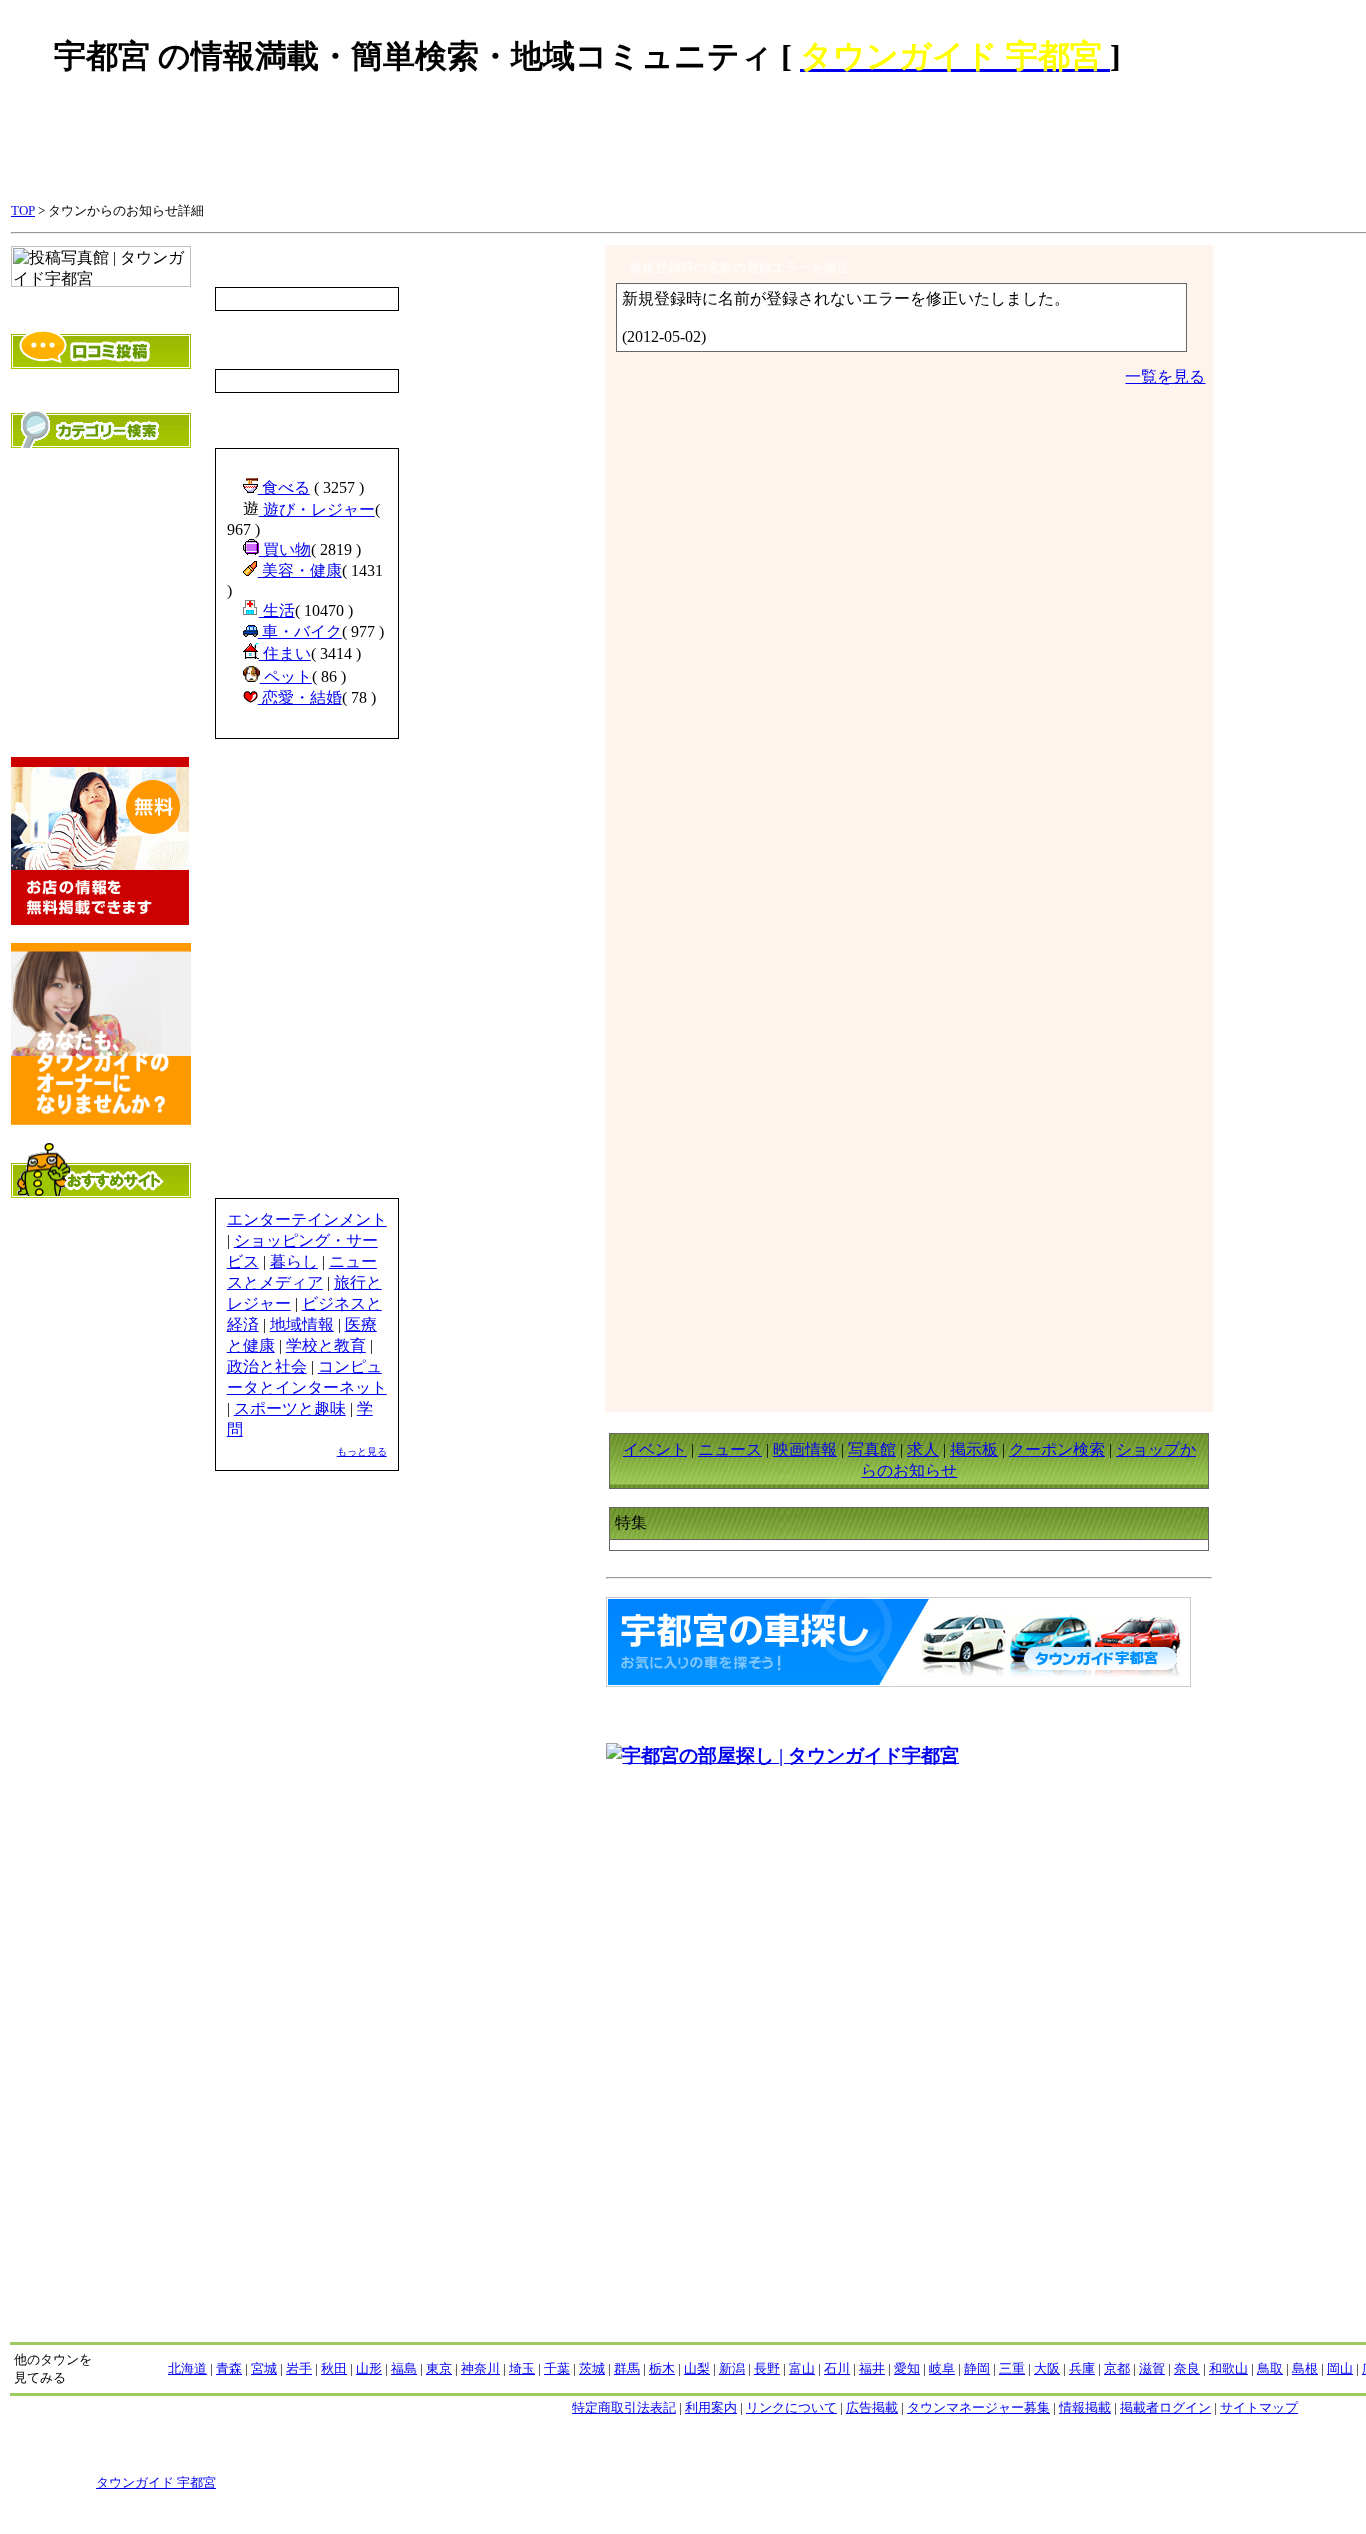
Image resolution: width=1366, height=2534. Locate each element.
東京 (439, 2368)
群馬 (627, 2368)
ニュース (730, 1449)
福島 (404, 2368)
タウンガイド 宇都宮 (156, 2482)
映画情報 (805, 1449)
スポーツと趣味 (290, 1408)
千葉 (557, 2368)
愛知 (907, 2368)
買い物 (285, 549)
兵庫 (1082, 2368)
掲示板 (974, 1449)
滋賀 (1152, 2368)
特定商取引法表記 (624, 2407)
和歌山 (1228, 2368)
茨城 (592, 2368)
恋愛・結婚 (300, 697)
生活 (277, 610)
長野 (767, 2368)
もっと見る (362, 1451)
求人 (923, 1449)
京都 (1117, 2368)
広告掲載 (872, 2407)
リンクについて (791, 2407)
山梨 (697, 2368)
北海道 (187, 2368)
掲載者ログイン (1165, 2407)
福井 (872, 2368)
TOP (23, 210)
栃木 (662, 2368)
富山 (802, 2368)
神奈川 (480, 2368)
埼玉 (522, 2368)
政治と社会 (267, 1366)
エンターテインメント (307, 1219)
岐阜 (942, 2368)
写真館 (872, 1449)
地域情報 (302, 1324)
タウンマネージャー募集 (978, 2407)
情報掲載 (1085, 2407)
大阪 (1047, 2368)
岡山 (1340, 2368)
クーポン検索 (1057, 1449)
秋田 (334, 2368)
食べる (284, 487)
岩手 (299, 2368)
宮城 (264, 2368)
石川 (837, 2368)
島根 (1305, 2368)
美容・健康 (300, 570)
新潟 (732, 2368)
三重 (1012, 2368)
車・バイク (300, 631)
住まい (285, 653)
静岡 (977, 2368)
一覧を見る (1165, 376)
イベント (655, 1449)
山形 (369, 2368)
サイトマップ (1259, 2407)
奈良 (1187, 2368)
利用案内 (711, 2407)
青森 (229, 2368)
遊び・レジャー (317, 509)
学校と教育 (326, 1345)
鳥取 (1270, 2368)
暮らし (294, 1261)
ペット (286, 676)
